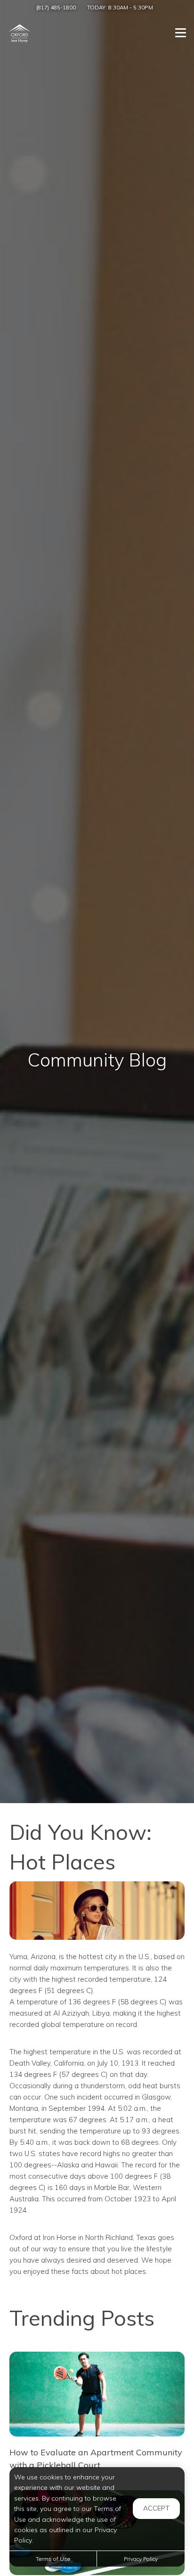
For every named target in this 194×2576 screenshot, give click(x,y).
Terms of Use (53, 2559)
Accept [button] (156, 2508)
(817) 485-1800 (56, 7)
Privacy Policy (141, 2559)
